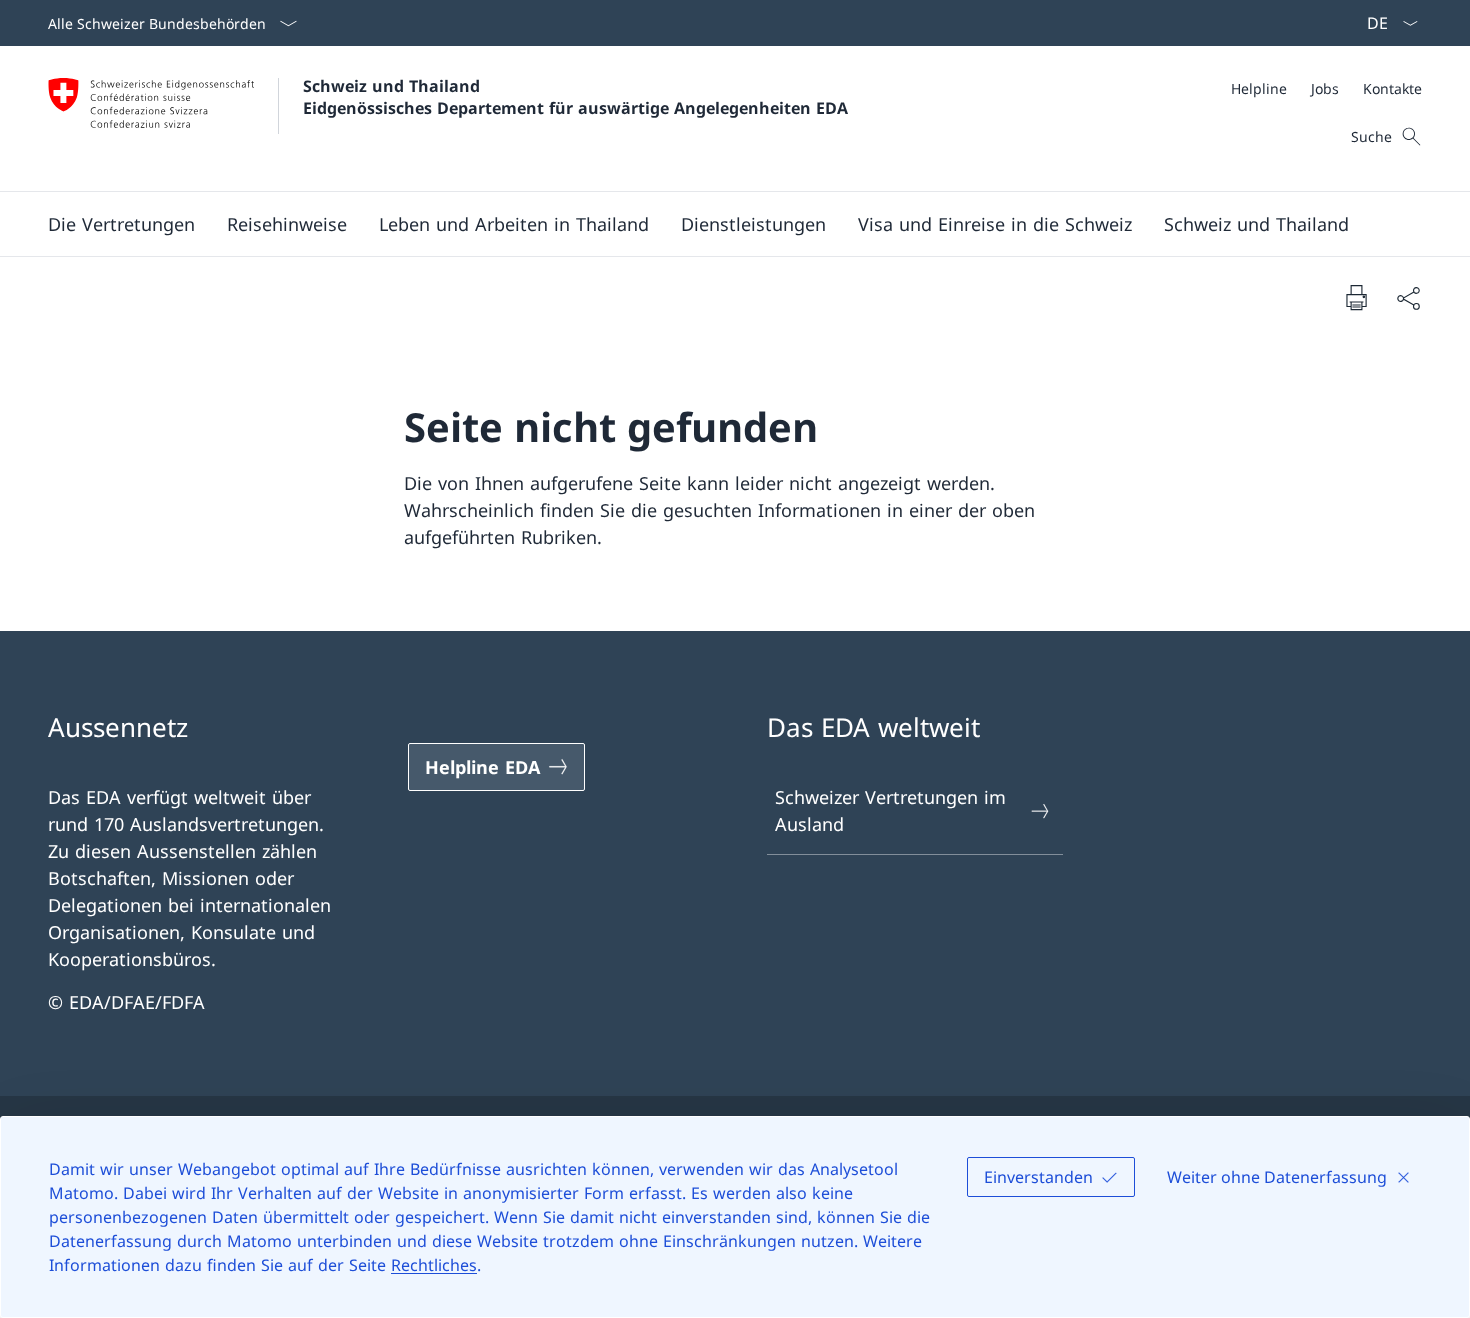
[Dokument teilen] (1408, 297)
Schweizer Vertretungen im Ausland (890, 810)
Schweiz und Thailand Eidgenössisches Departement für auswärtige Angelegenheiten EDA (575, 97)
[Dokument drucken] (1356, 297)
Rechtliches (434, 1265)
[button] (121, 224)
